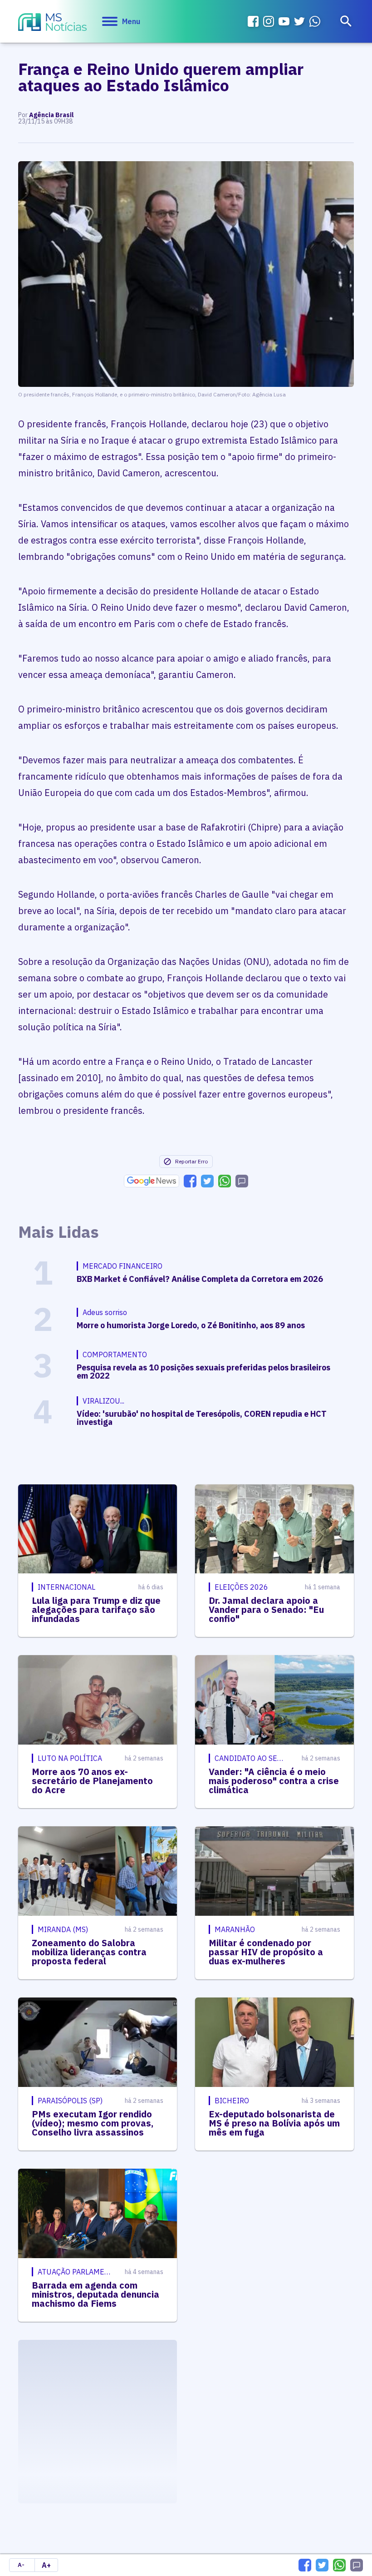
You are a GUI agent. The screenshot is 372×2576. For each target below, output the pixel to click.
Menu (131, 21)
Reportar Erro (191, 1161)
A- (21, 2565)
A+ (46, 2565)
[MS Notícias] (52, 23)
